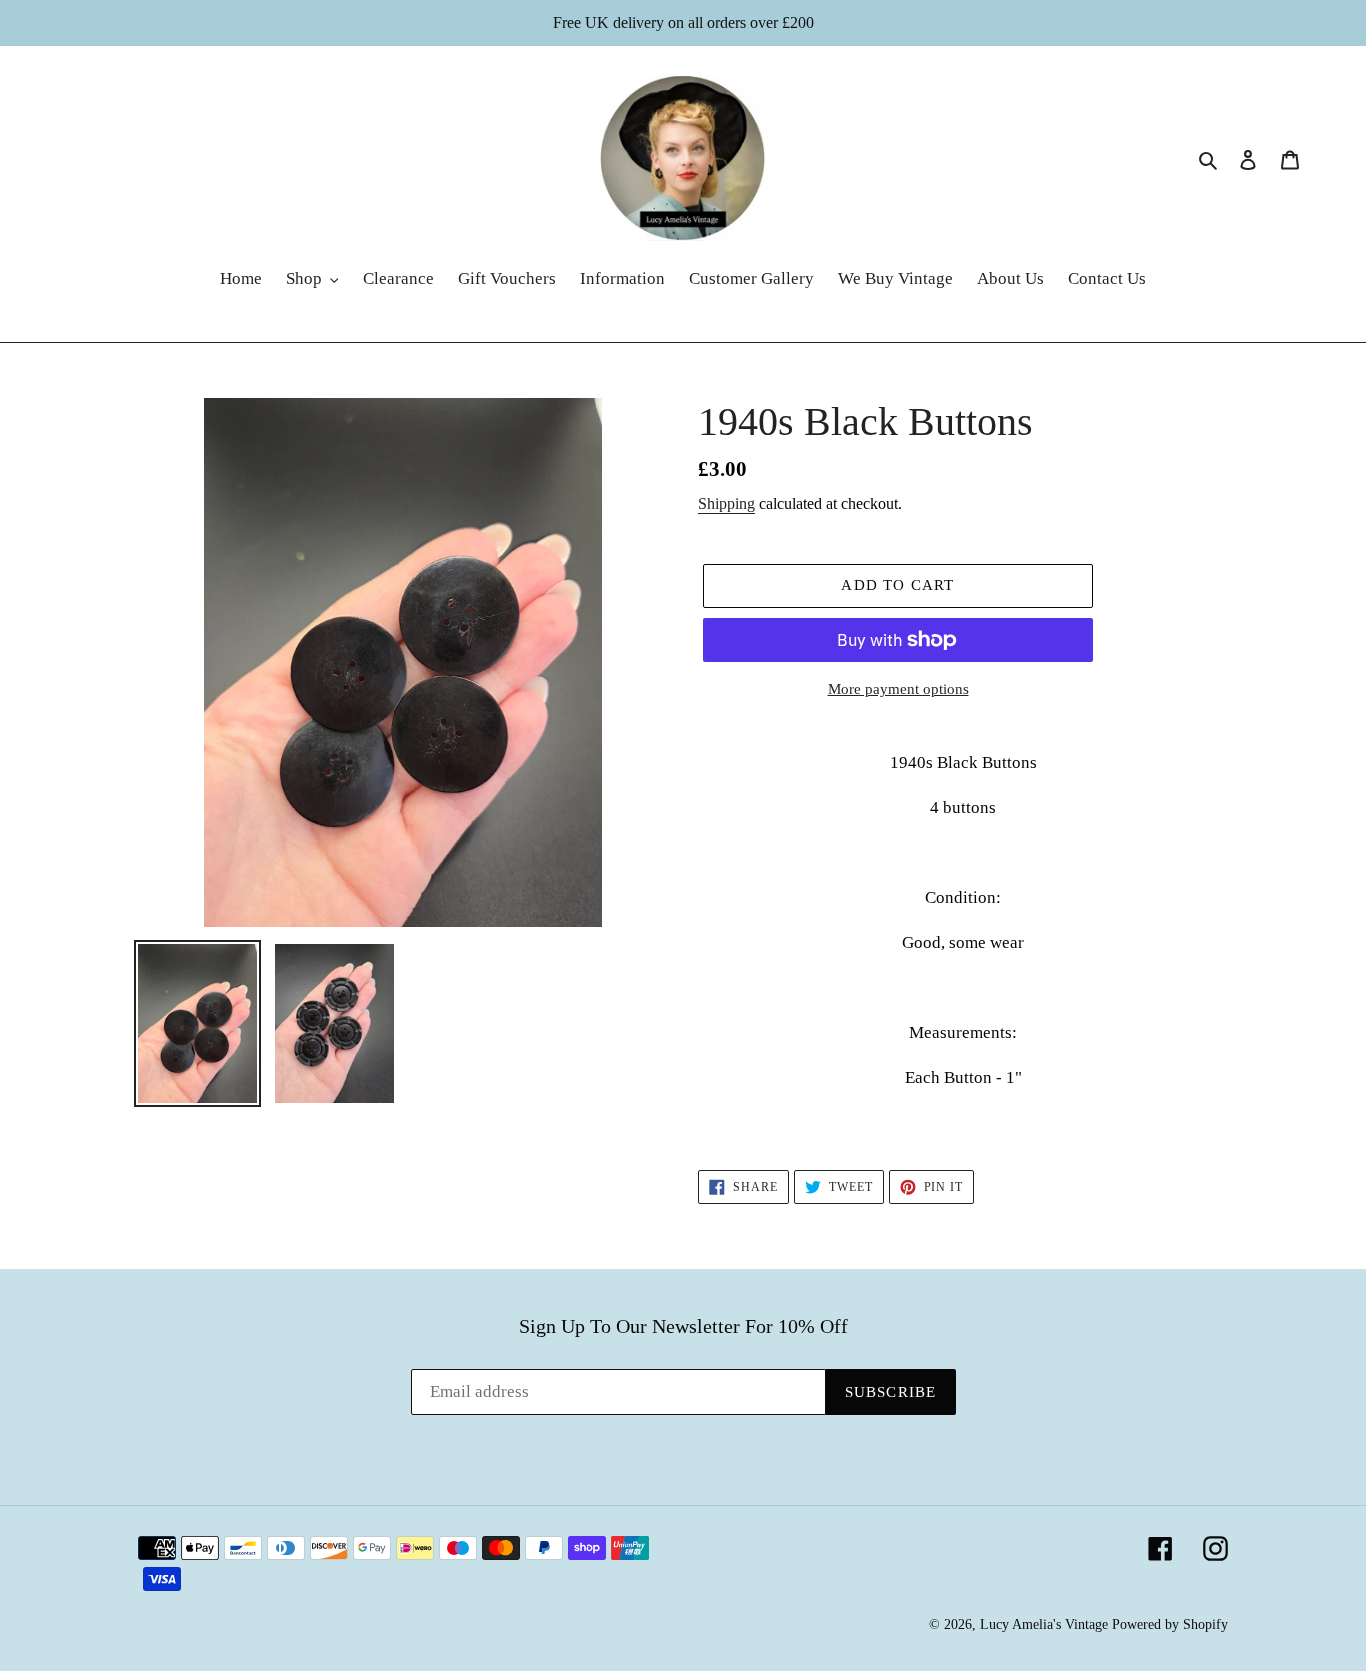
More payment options (898, 689)
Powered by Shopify (1170, 1624)
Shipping (726, 503)
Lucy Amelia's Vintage (1044, 1624)
